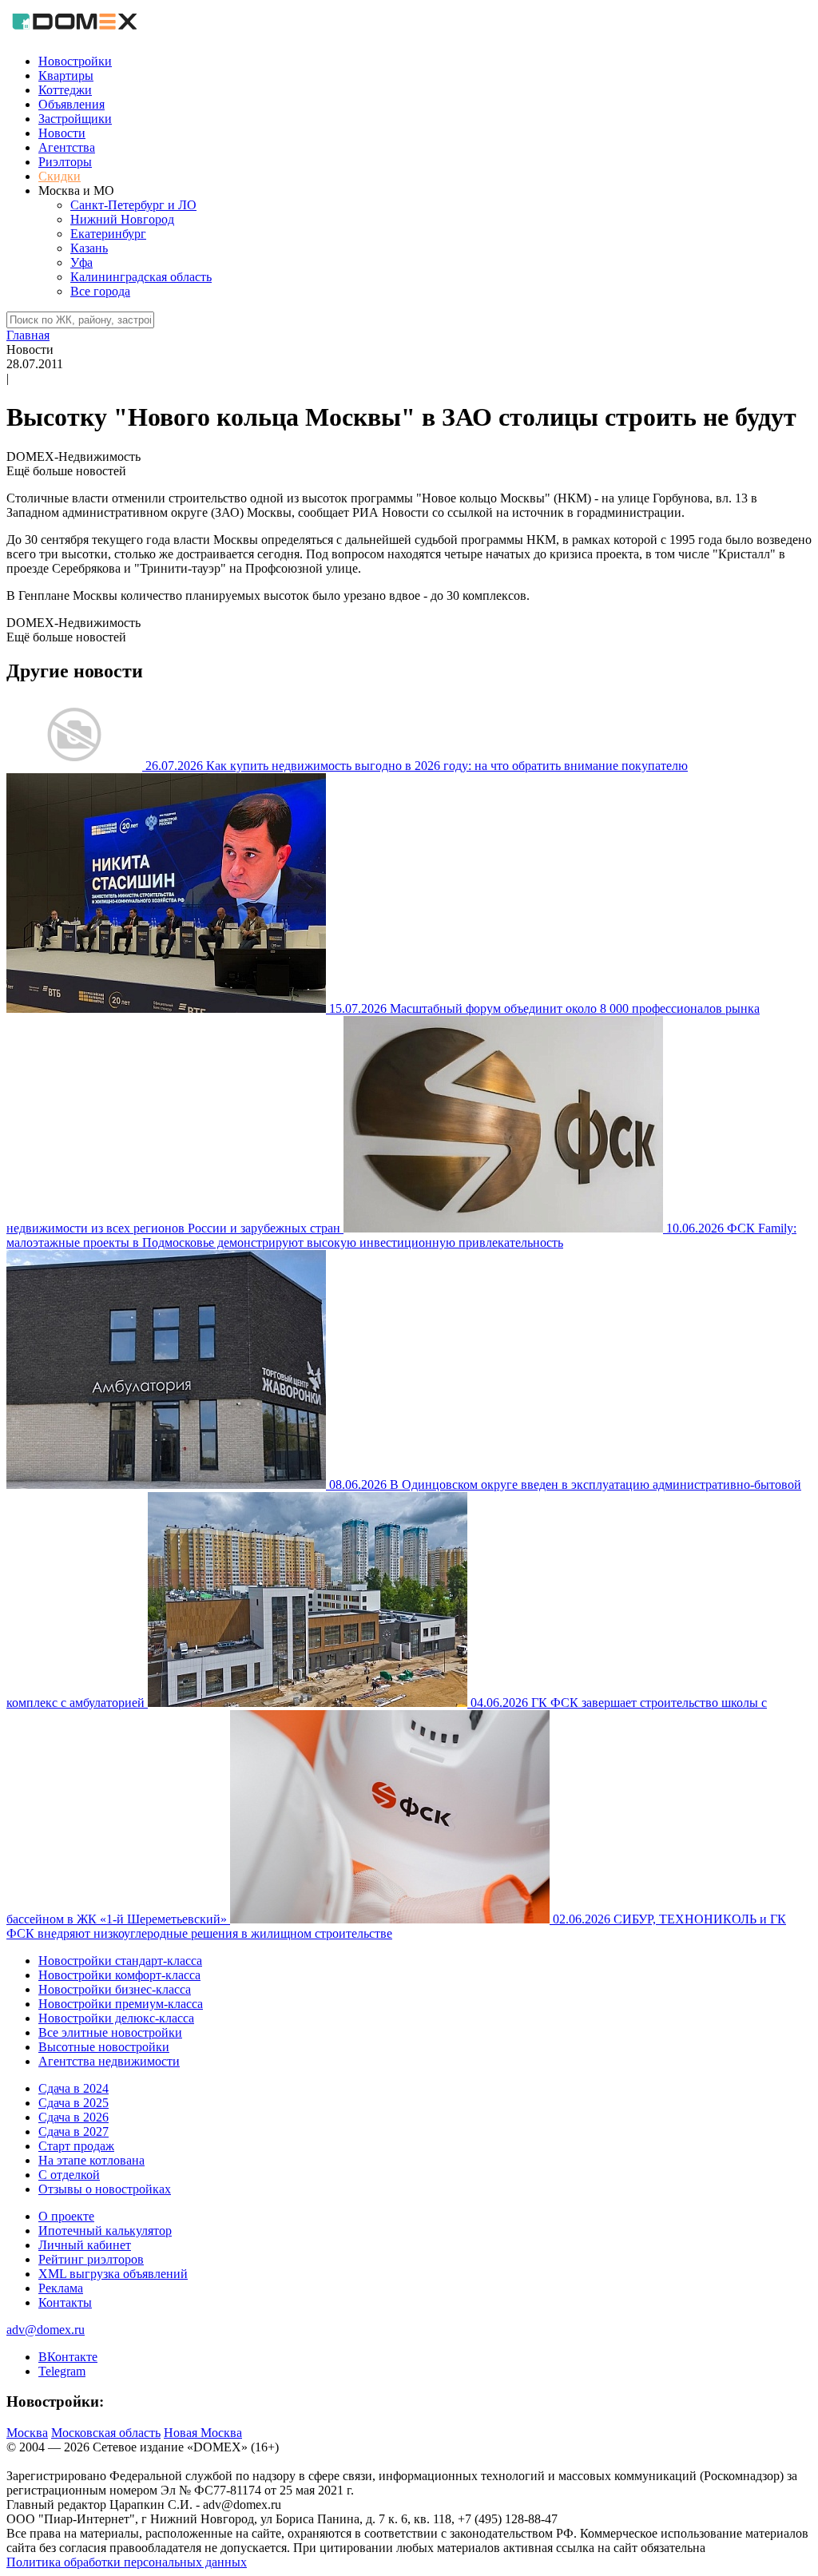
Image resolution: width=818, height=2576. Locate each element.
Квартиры (66, 75)
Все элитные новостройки (110, 2032)
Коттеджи (65, 90)
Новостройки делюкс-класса (116, 2018)
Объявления (71, 104)
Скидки (60, 176)
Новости (62, 133)
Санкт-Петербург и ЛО (133, 205)
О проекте (66, 2216)
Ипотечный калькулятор (105, 2231)
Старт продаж (76, 2146)
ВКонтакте (68, 2357)
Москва (27, 2433)
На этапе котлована (91, 2160)
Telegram (62, 2371)
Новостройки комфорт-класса (119, 1975)
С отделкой (69, 2175)
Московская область (106, 2433)
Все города (100, 291)
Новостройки (75, 61)
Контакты (65, 2302)
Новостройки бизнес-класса (115, 1989)
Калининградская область (141, 277)
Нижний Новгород (122, 219)
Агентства (67, 147)
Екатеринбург (108, 234)
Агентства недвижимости (109, 2061)
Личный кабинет (85, 2245)
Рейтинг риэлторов (91, 2259)
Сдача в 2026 (73, 2117)
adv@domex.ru (46, 2330)
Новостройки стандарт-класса (120, 1961)
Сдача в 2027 (73, 2131)
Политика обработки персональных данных (127, 2562)
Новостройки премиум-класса (121, 2004)
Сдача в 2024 (73, 2088)
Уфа (81, 262)
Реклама (61, 2288)
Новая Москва (203, 2433)
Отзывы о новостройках (105, 2189)
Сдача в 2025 (73, 2103)
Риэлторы (65, 162)
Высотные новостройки (104, 2047)
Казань (89, 248)
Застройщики (75, 119)
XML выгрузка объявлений (113, 2274)
